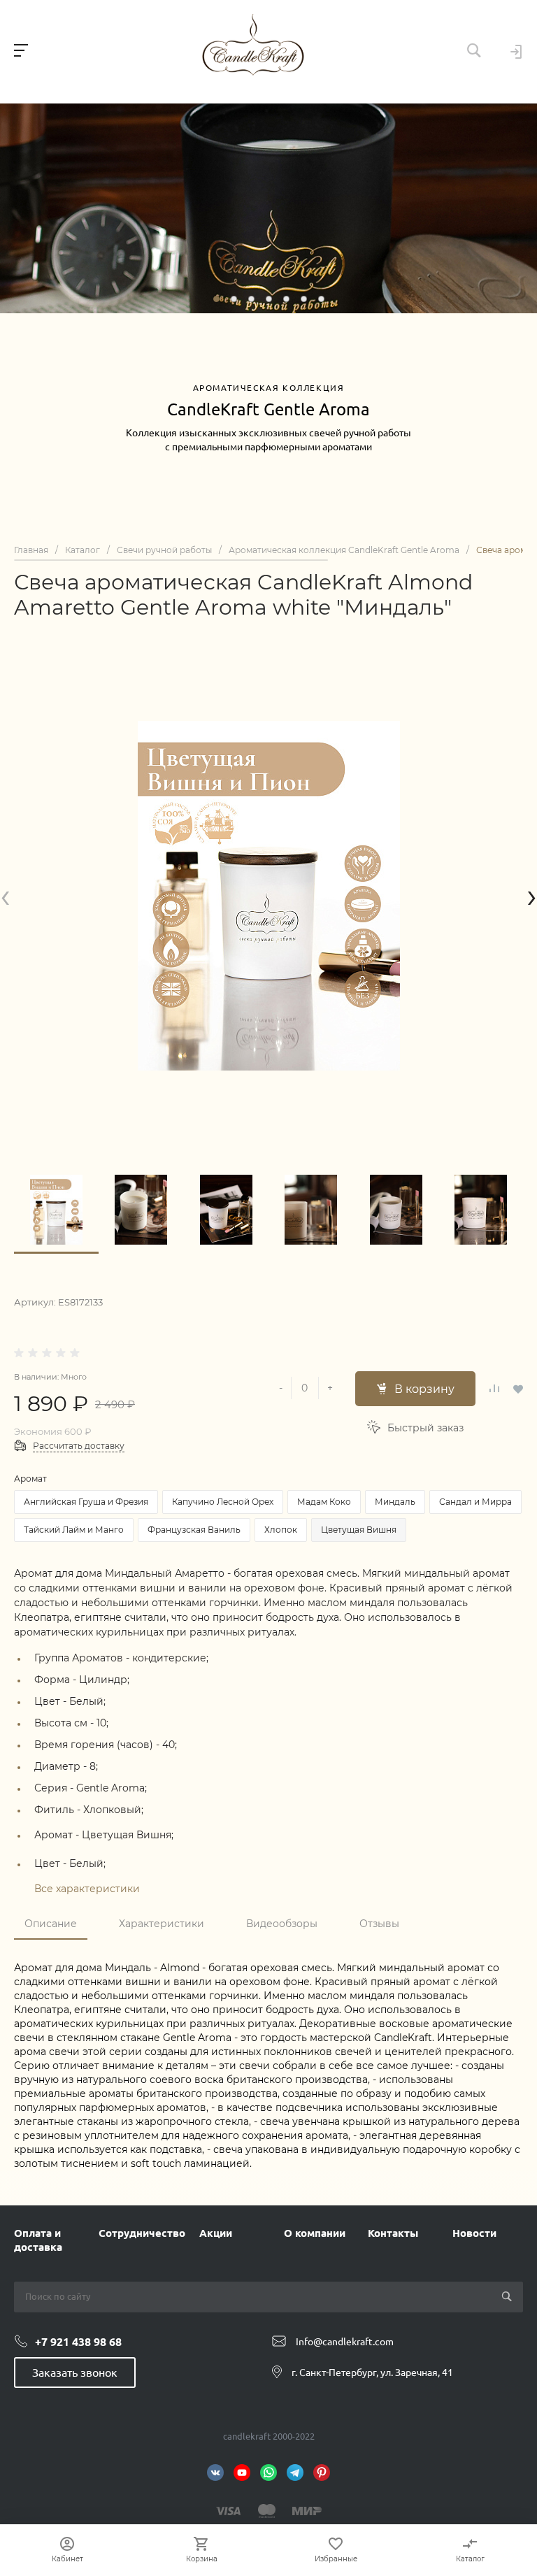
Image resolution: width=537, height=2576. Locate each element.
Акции (216, 2233)
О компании (315, 2233)
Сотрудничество (142, 2233)
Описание (51, 1924)
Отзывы (379, 1924)
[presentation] (5, 895)
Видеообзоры (282, 1924)
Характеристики (162, 1924)
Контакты (393, 2233)
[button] (216, 299)
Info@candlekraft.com (345, 2342)
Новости (474, 2233)
